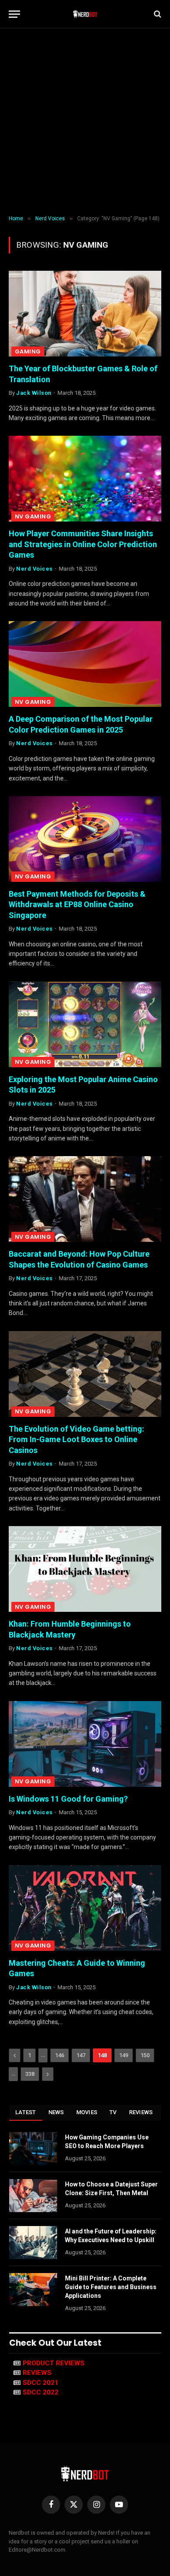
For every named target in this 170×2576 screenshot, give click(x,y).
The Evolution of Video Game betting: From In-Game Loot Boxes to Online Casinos (76, 1439)
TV (113, 2112)
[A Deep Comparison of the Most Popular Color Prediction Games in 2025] (85, 664)
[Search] (157, 14)
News (56, 2112)
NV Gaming (33, 516)
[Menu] (14, 14)
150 (145, 2055)
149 (124, 2055)
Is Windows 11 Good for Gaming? (68, 1799)
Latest (26, 2112)
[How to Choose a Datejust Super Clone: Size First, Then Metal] (33, 2196)
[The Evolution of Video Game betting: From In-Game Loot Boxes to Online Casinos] (85, 1374)
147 (81, 2055)
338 (30, 2074)
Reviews (141, 2112)
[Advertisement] (85, 122)
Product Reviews (54, 2363)
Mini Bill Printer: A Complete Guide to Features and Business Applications (111, 2287)
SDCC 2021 (41, 2383)
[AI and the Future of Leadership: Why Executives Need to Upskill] (33, 2243)
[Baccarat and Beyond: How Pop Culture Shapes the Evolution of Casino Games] (85, 1199)
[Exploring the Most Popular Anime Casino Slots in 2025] (85, 1024)
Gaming (28, 351)
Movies (87, 2112)
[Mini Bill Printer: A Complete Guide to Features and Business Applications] (33, 2290)
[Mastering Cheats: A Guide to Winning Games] (85, 1908)
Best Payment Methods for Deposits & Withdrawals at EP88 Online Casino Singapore (77, 905)
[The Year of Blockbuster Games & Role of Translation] (85, 314)
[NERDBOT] (85, 14)
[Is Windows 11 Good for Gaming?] (85, 1744)
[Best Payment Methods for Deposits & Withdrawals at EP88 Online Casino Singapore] (85, 839)
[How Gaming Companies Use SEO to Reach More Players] (33, 2149)
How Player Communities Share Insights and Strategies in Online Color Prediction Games (83, 544)
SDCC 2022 (41, 2392)
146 (59, 2055)
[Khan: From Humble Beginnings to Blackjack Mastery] (85, 1569)
